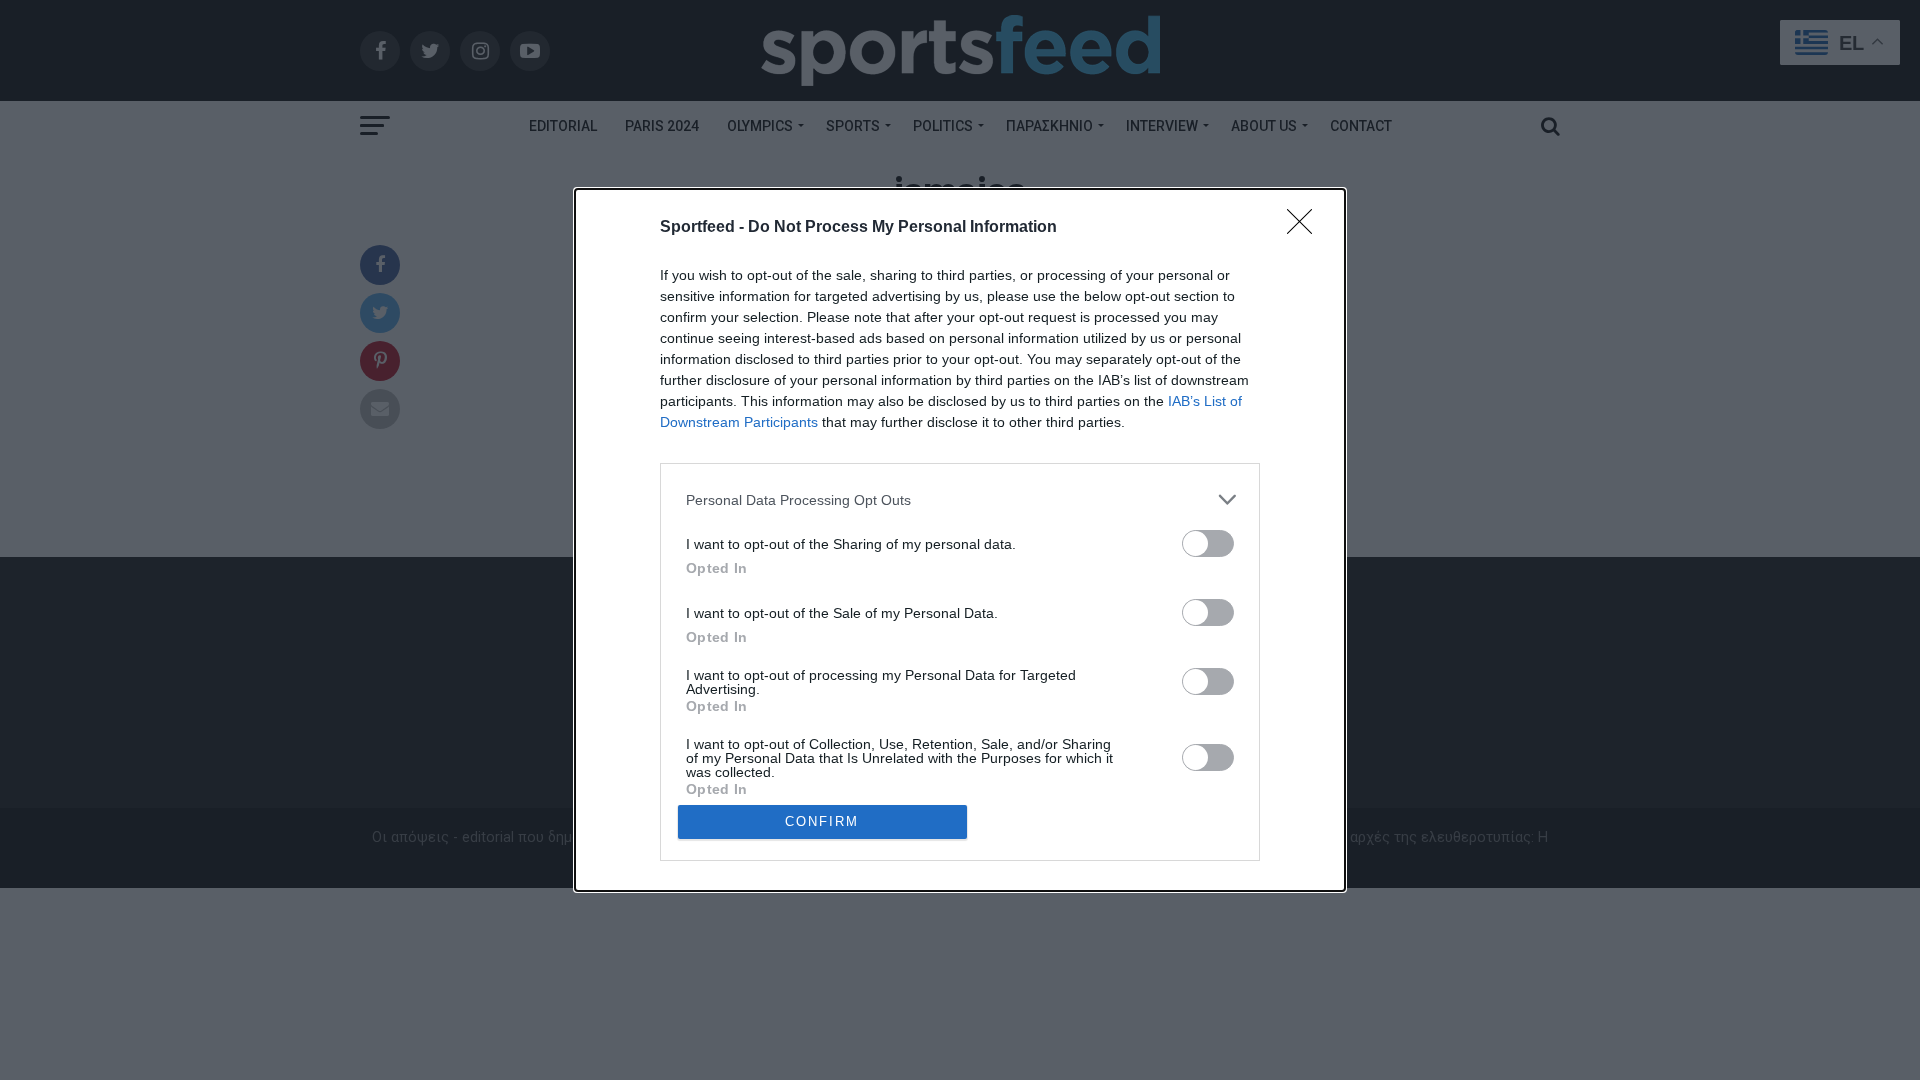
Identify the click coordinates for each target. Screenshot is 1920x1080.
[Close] (1306, 228)
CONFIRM (822, 821)
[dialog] (960, 540)
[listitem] (960, 499)
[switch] (1208, 543)
